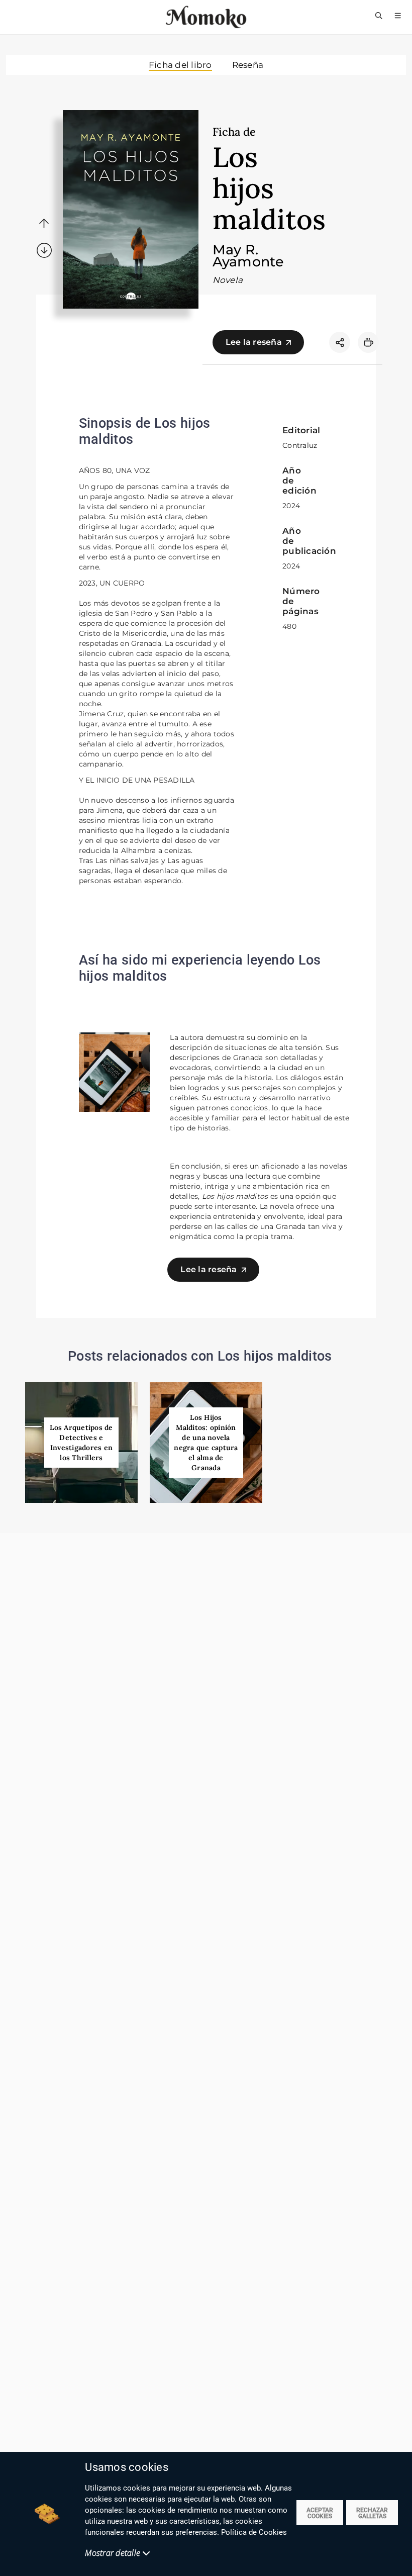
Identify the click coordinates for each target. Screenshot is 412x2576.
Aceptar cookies (320, 2513)
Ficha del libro (180, 65)
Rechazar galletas (372, 2513)
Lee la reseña (254, 342)
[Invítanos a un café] (368, 342)
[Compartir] (340, 342)
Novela (228, 280)
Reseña (248, 65)
